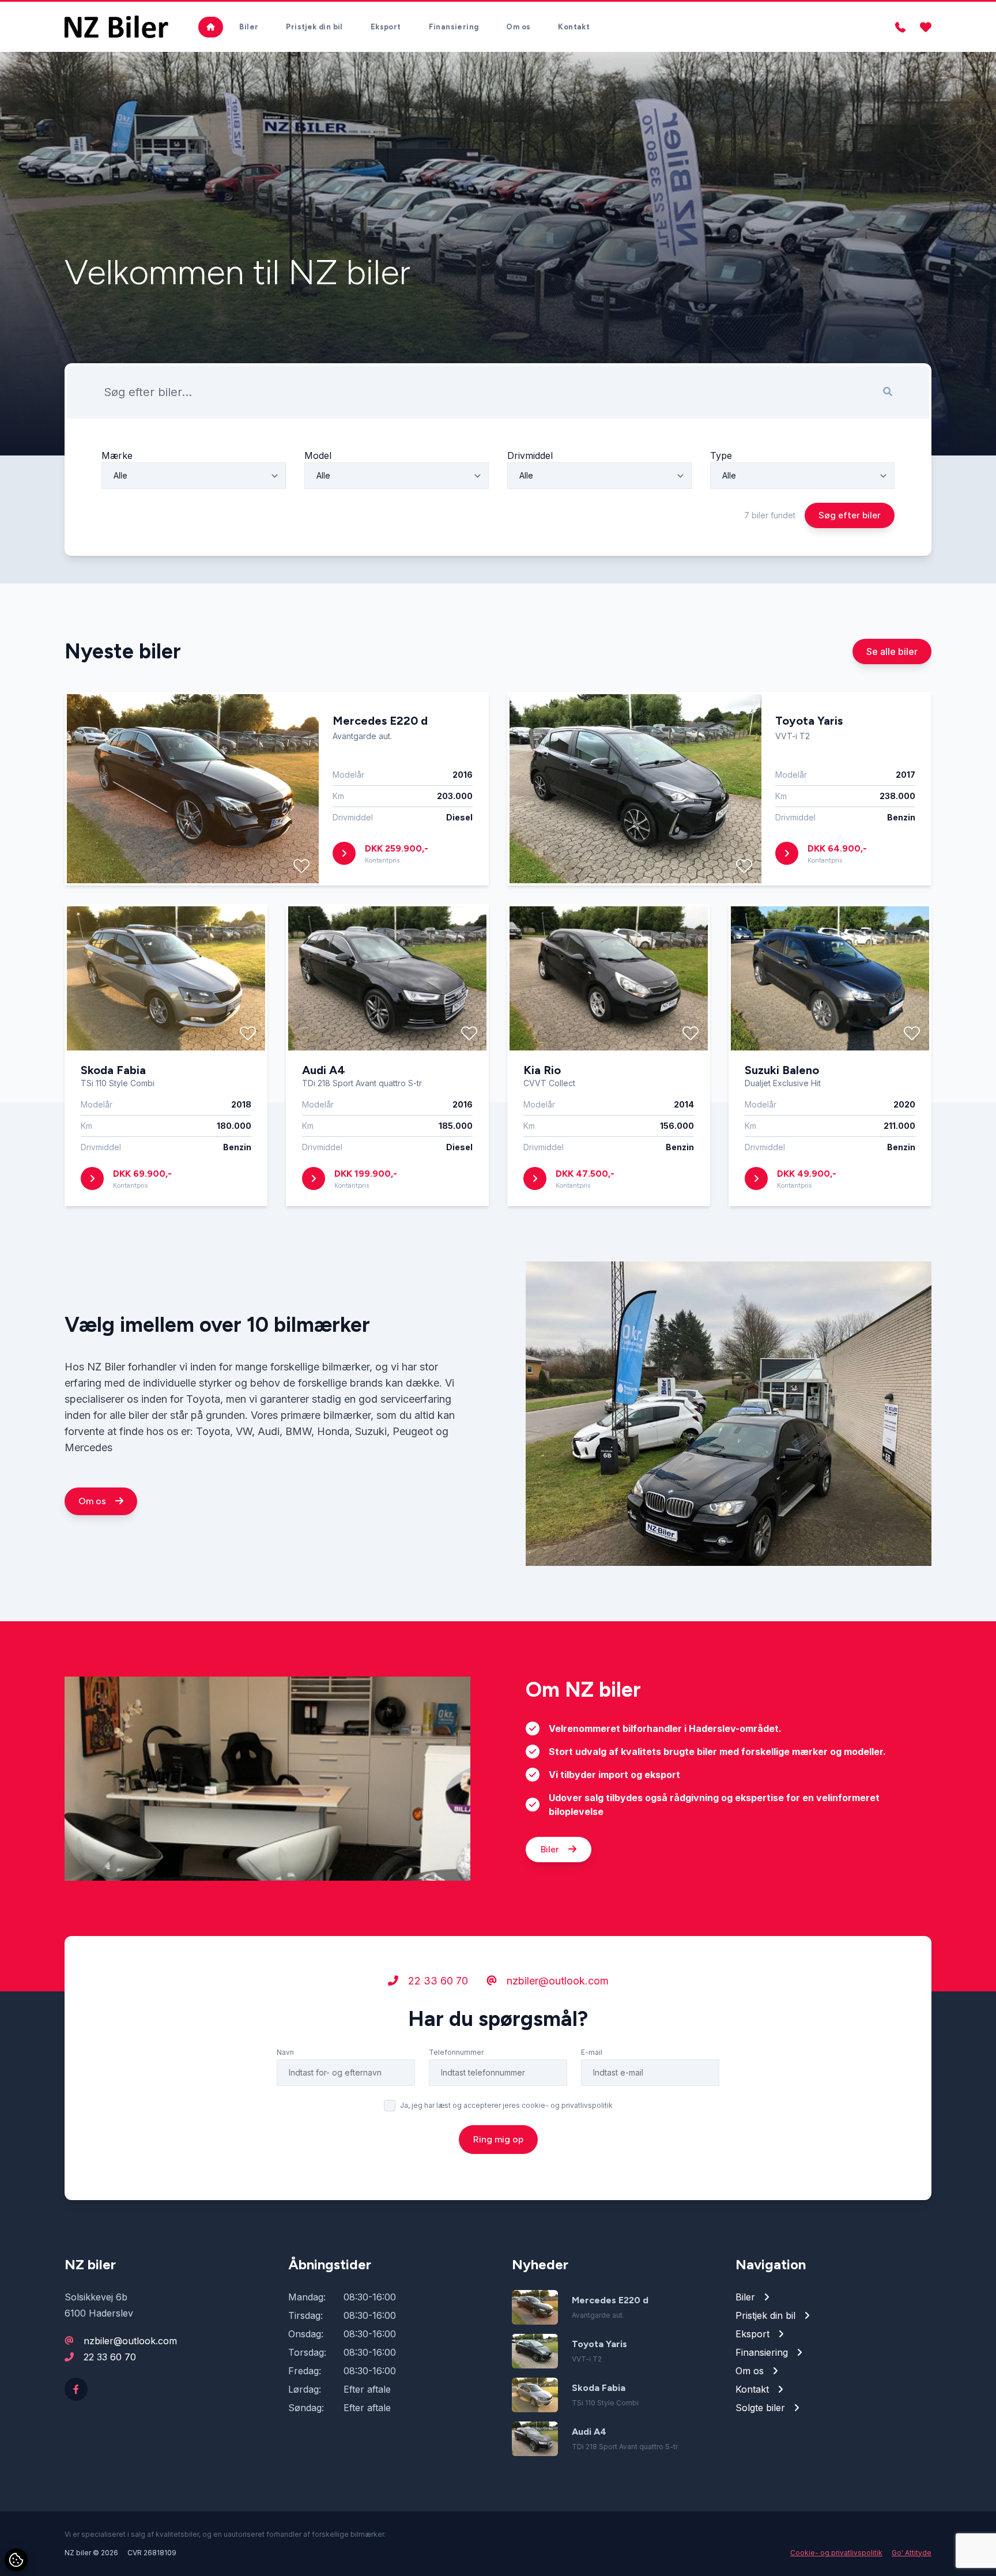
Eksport (386, 27)
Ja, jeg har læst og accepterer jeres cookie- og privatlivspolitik (506, 2105)
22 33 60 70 (437, 1981)
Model (318, 455)
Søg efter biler (850, 515)
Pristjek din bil (314, 27)
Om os (518, 27)
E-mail (592, 2052)
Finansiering (454, 27)
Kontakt (574, 27)
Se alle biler (892, 651)
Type (721, 455)
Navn (285, 2052)
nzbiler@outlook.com (556, 1981)
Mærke (117, 455)
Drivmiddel (530, 455)
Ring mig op (498, 2139)
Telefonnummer (456, 2052)
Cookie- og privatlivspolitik (836, 2553)
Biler (249, 27)
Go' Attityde (912, 2553)
